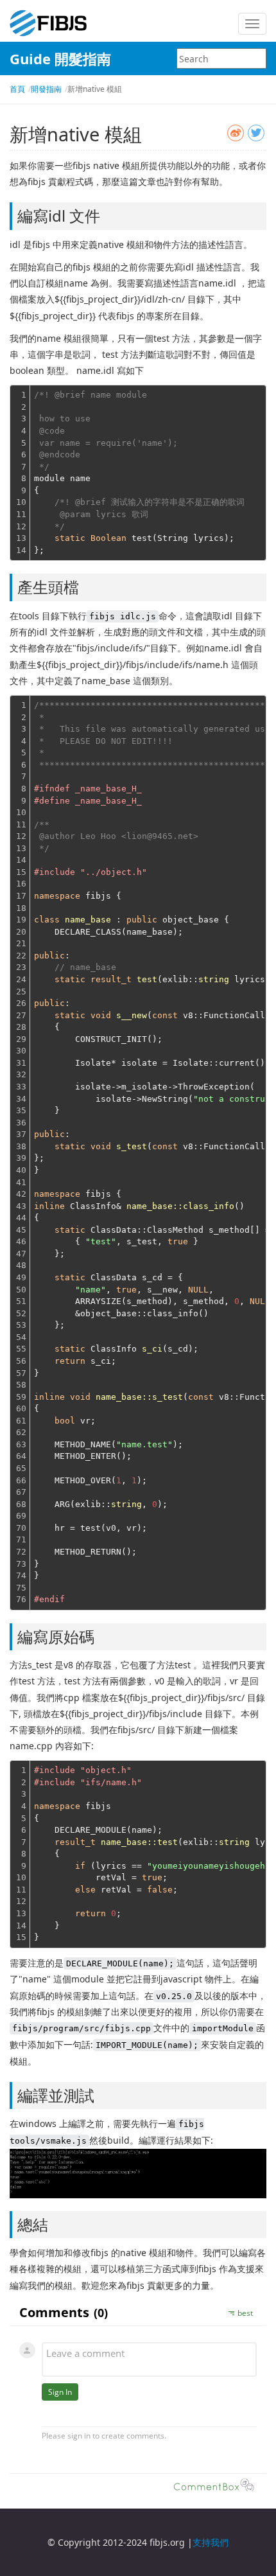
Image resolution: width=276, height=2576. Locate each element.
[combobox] (221, 58)
